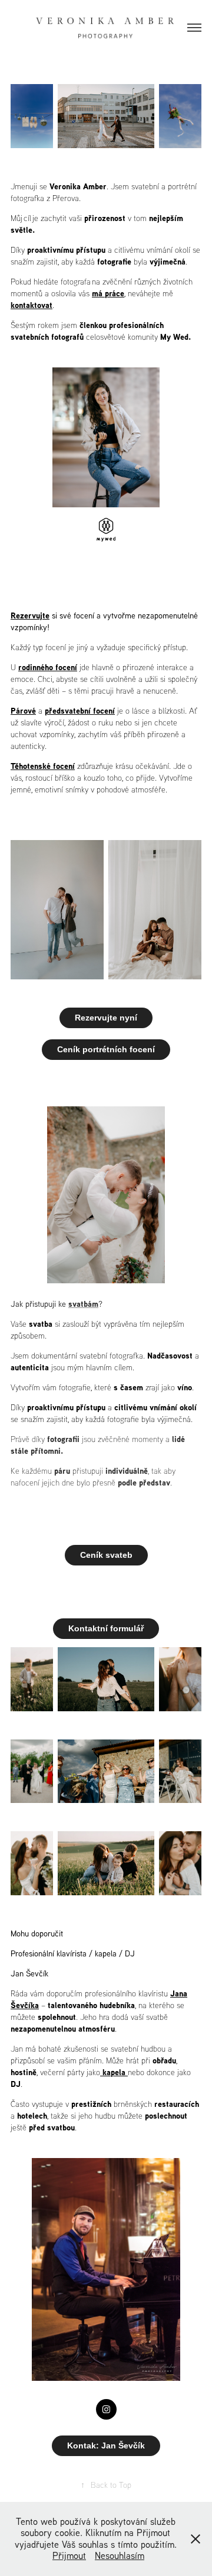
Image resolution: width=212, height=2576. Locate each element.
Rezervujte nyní (106, 1018)
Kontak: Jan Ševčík (106, 2445)
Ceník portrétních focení (106, 1049)
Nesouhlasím (120, 2555)
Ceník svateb (106, 1555)
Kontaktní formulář (106, 1628)
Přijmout (69, 2555)
